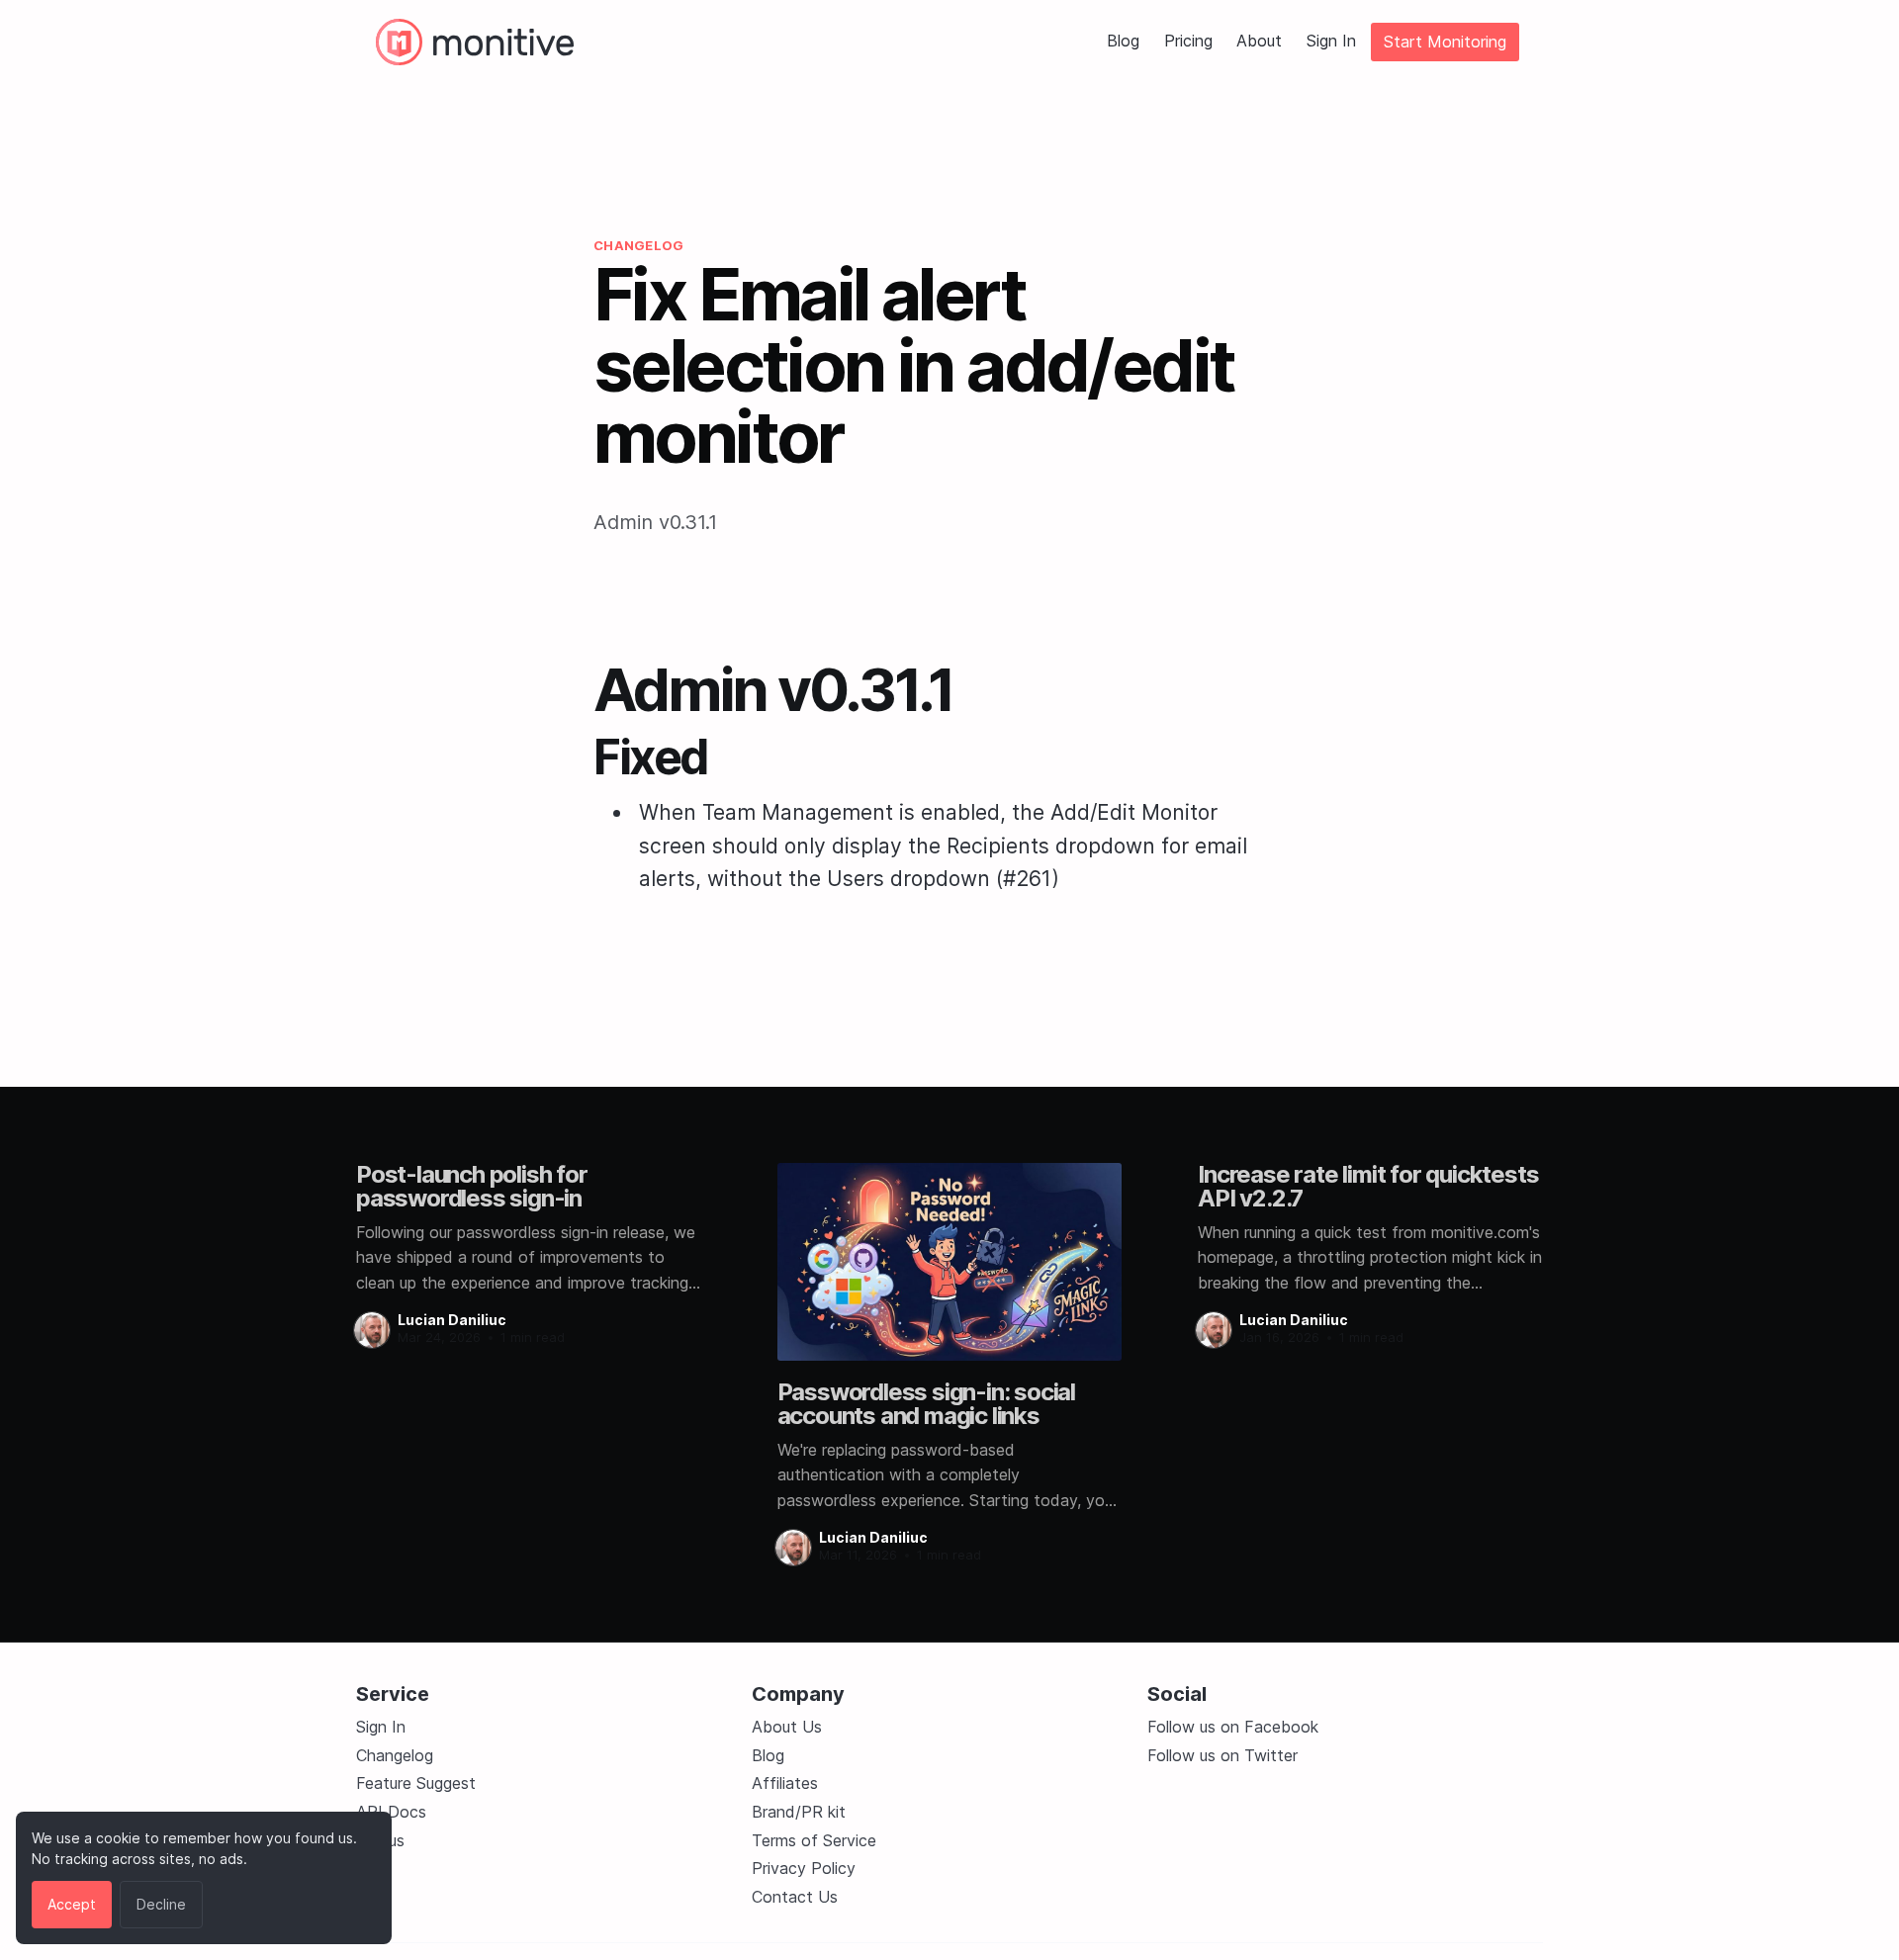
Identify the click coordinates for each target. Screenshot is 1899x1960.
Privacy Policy (804, 1868)
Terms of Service (814, 1840)
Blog (1123, 42)
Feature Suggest (416, 1783)
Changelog (395, 1755)
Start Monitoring (1445, 42)
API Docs (391, 1812)
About (1259, 42)
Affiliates (785, 1783)
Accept (72, 1904)
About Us (787, 1727)
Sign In (1331, 42)
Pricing (1188, 42)
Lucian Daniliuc (452, 1320)
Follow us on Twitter (1222, 1755)
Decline (161, 1904)
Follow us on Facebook (1233, 1727)
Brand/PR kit (799, 1812)
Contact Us (795, 1897)
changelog (638, 245)
